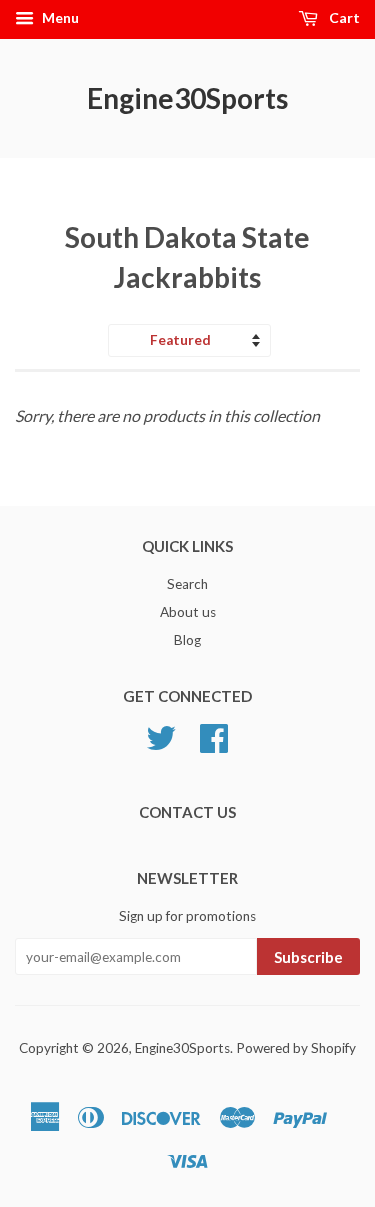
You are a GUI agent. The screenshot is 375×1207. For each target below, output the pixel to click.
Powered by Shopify (296, 1048)
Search (187, 584)
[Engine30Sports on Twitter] (161, 745)
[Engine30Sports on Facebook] (214, 745)
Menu (59, 17)
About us (188, 612)
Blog (187, 640)
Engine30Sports (187, 98)
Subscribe (308, 957)
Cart (343, 17)
